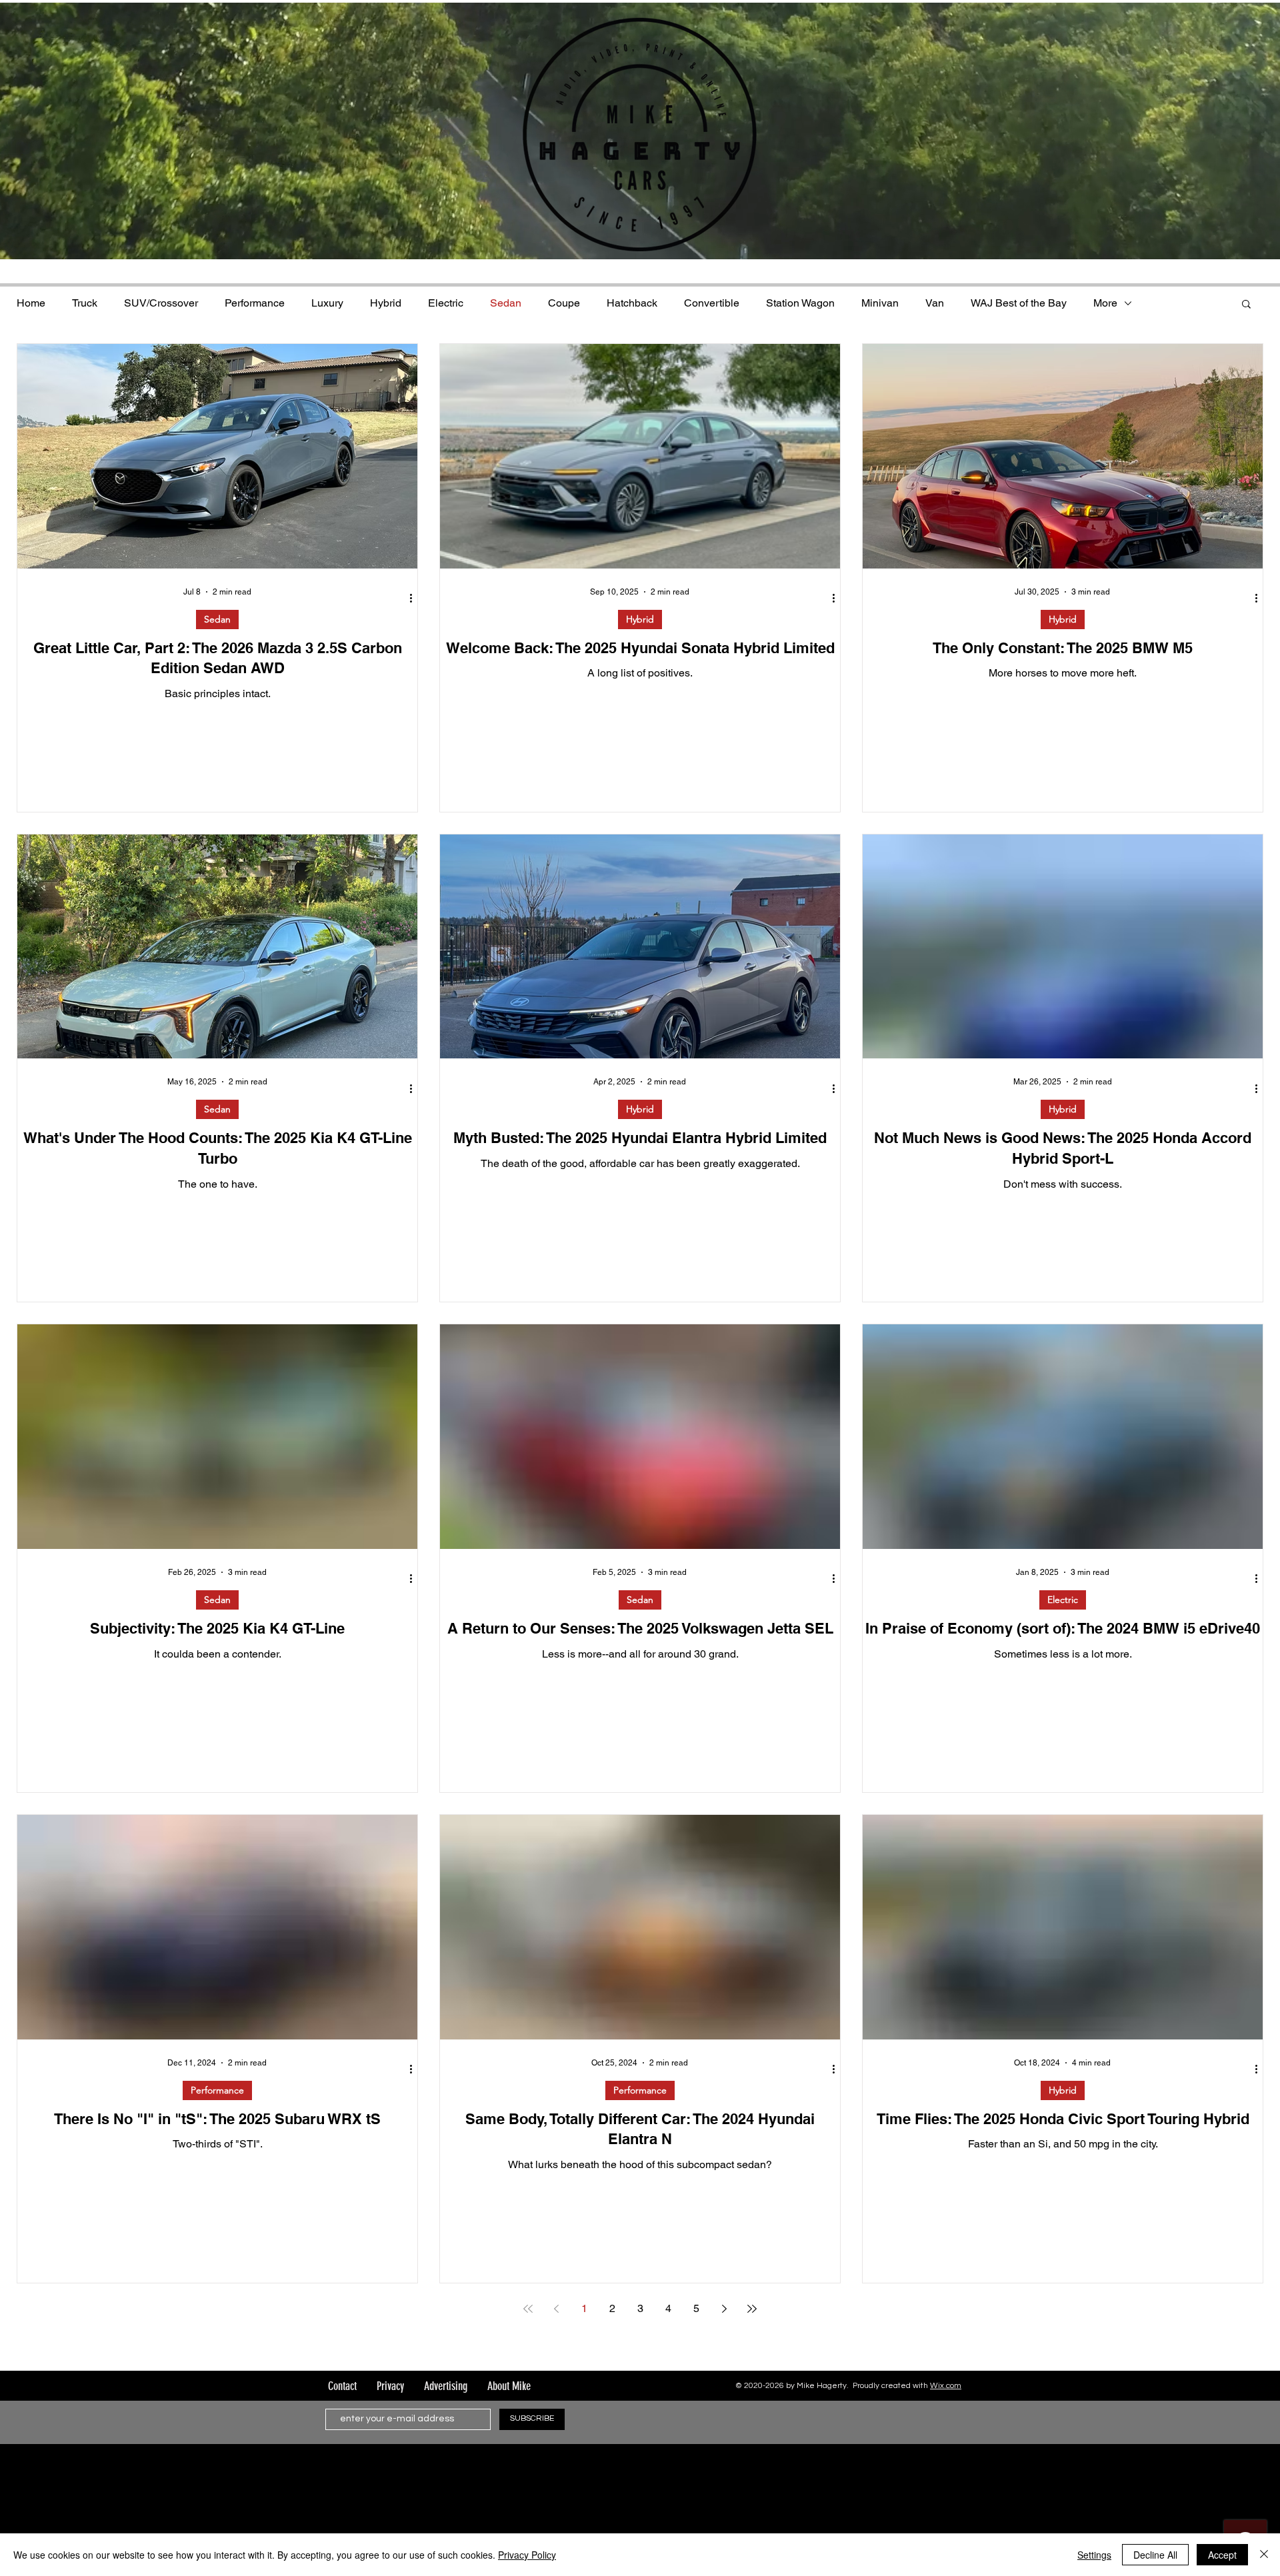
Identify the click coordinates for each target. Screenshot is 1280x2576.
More (1105, 303)
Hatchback (632, 303)
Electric (446, 303)
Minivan (880, 303)
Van (935, 303)
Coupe (564, 303)
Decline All (1155, 2555)
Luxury (327, 303)
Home (31, 303)
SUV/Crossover (161, 303)
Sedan (506, 303)
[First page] (528, 2309)
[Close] (1264, 2555)
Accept (1222, 2555)
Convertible (712, 303)
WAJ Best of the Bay (1019, 303)
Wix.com (946, 2386)
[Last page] (752, 2309)
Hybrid (386, 303)
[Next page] (724, 2309)
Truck (85, 303)
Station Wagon (800, 303)
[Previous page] (556, 2309)
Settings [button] (1094, 2555)
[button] (1246, 305)
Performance (255, 303)
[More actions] (415, 599)
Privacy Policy (527, 2555)
